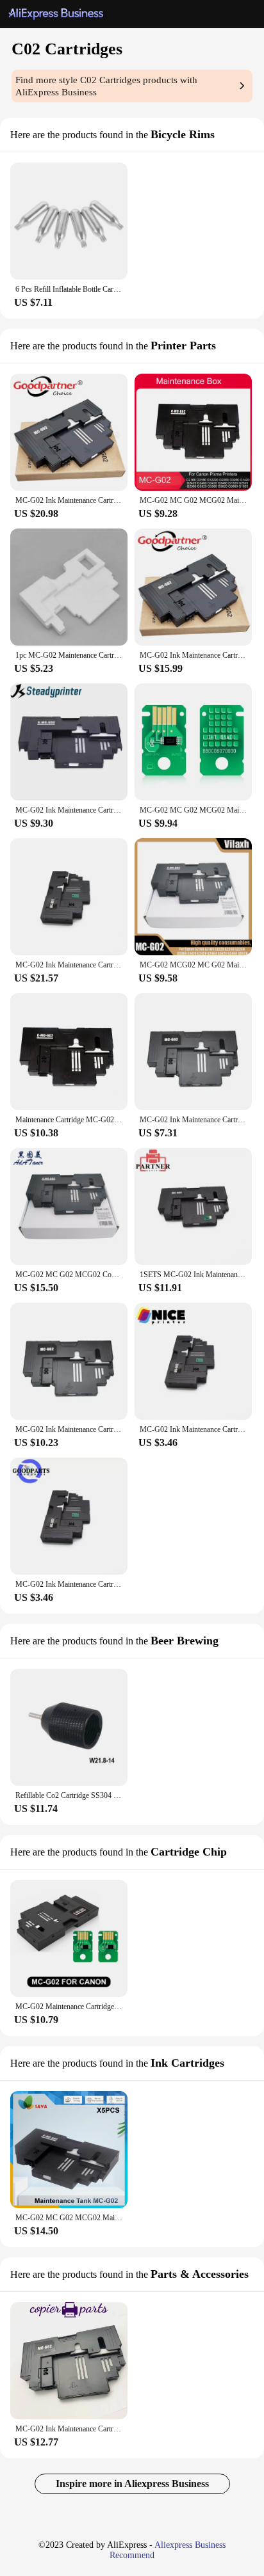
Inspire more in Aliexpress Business (132, 2484)
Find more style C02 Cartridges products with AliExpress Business (106, 86)
